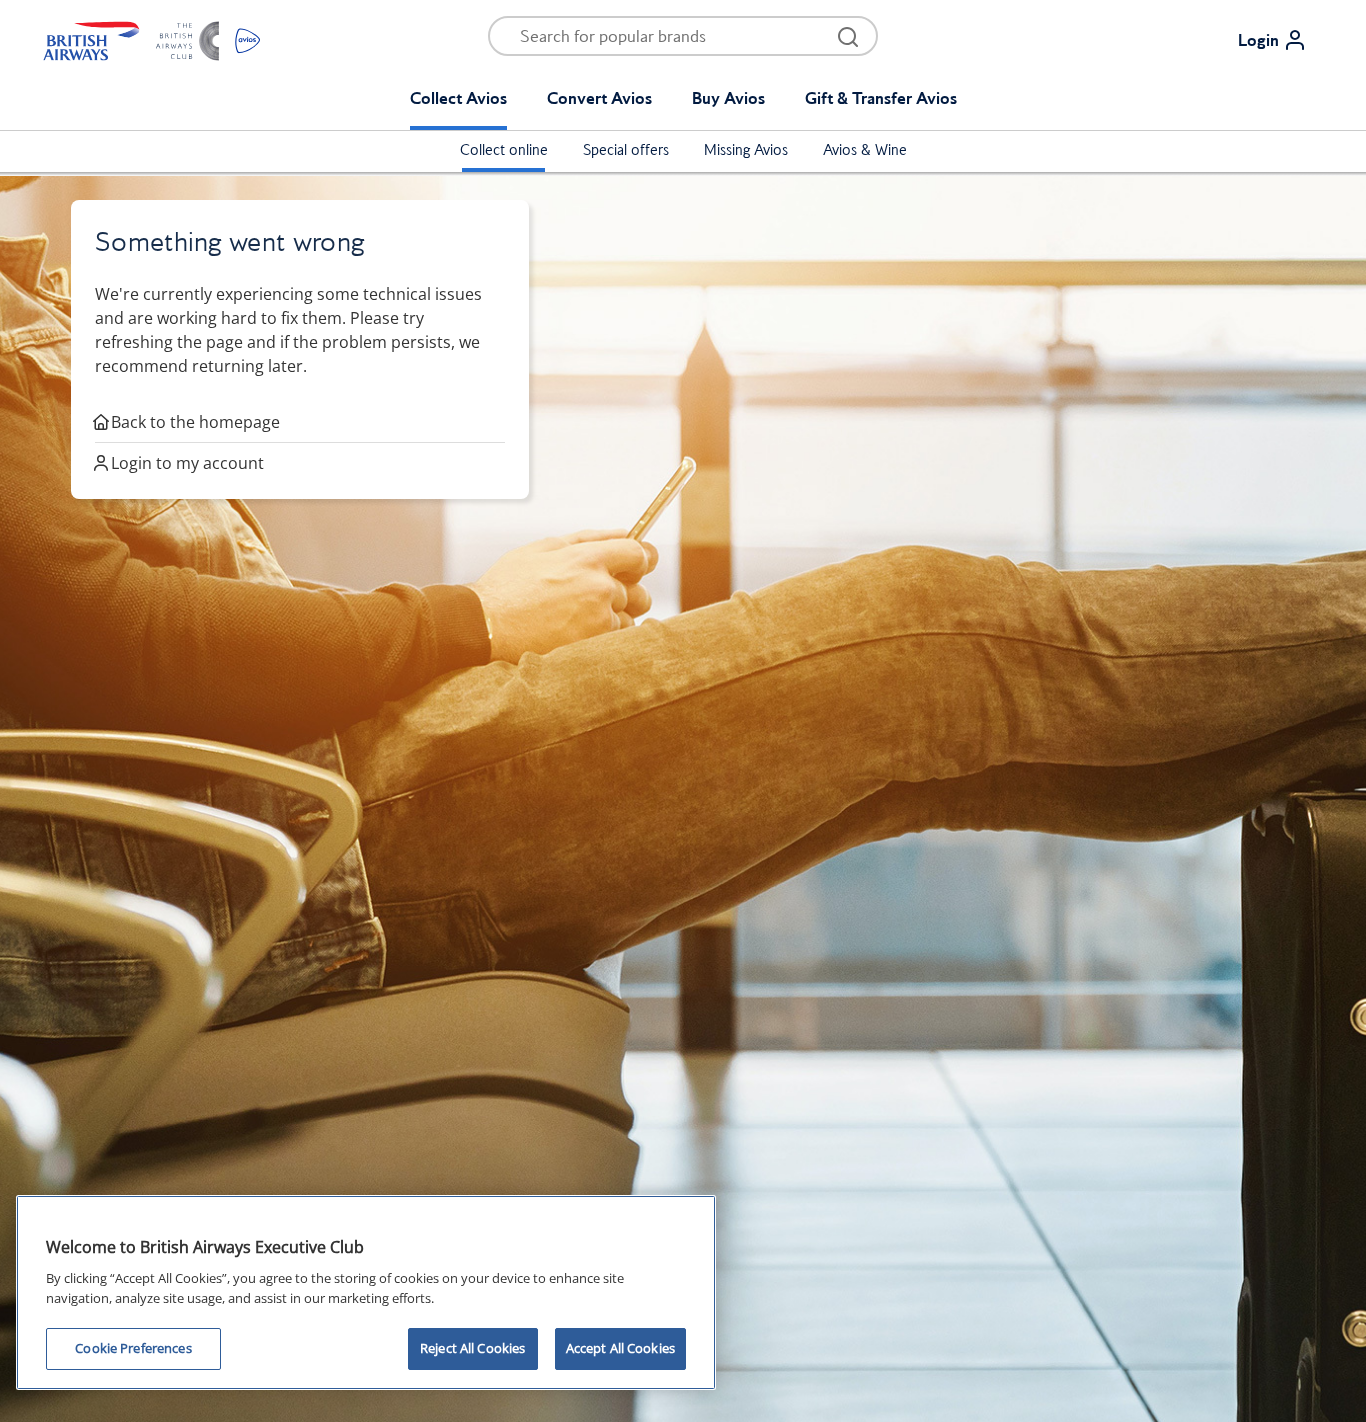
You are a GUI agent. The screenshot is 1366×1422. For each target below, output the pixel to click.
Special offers (626, 150)
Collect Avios (458, 98)
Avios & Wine (865, 150)
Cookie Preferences (133, 1348)
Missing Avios (746, 150)
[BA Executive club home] (152, 40)
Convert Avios (599, 98)
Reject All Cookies (472, 1348)
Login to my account (187, 463)
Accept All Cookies (620, 1348)
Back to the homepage (195, 422)
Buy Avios (728, 98)
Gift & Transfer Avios (881, 98)
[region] (366, 1292)
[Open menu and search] (848, 36)
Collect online (504, 150)
